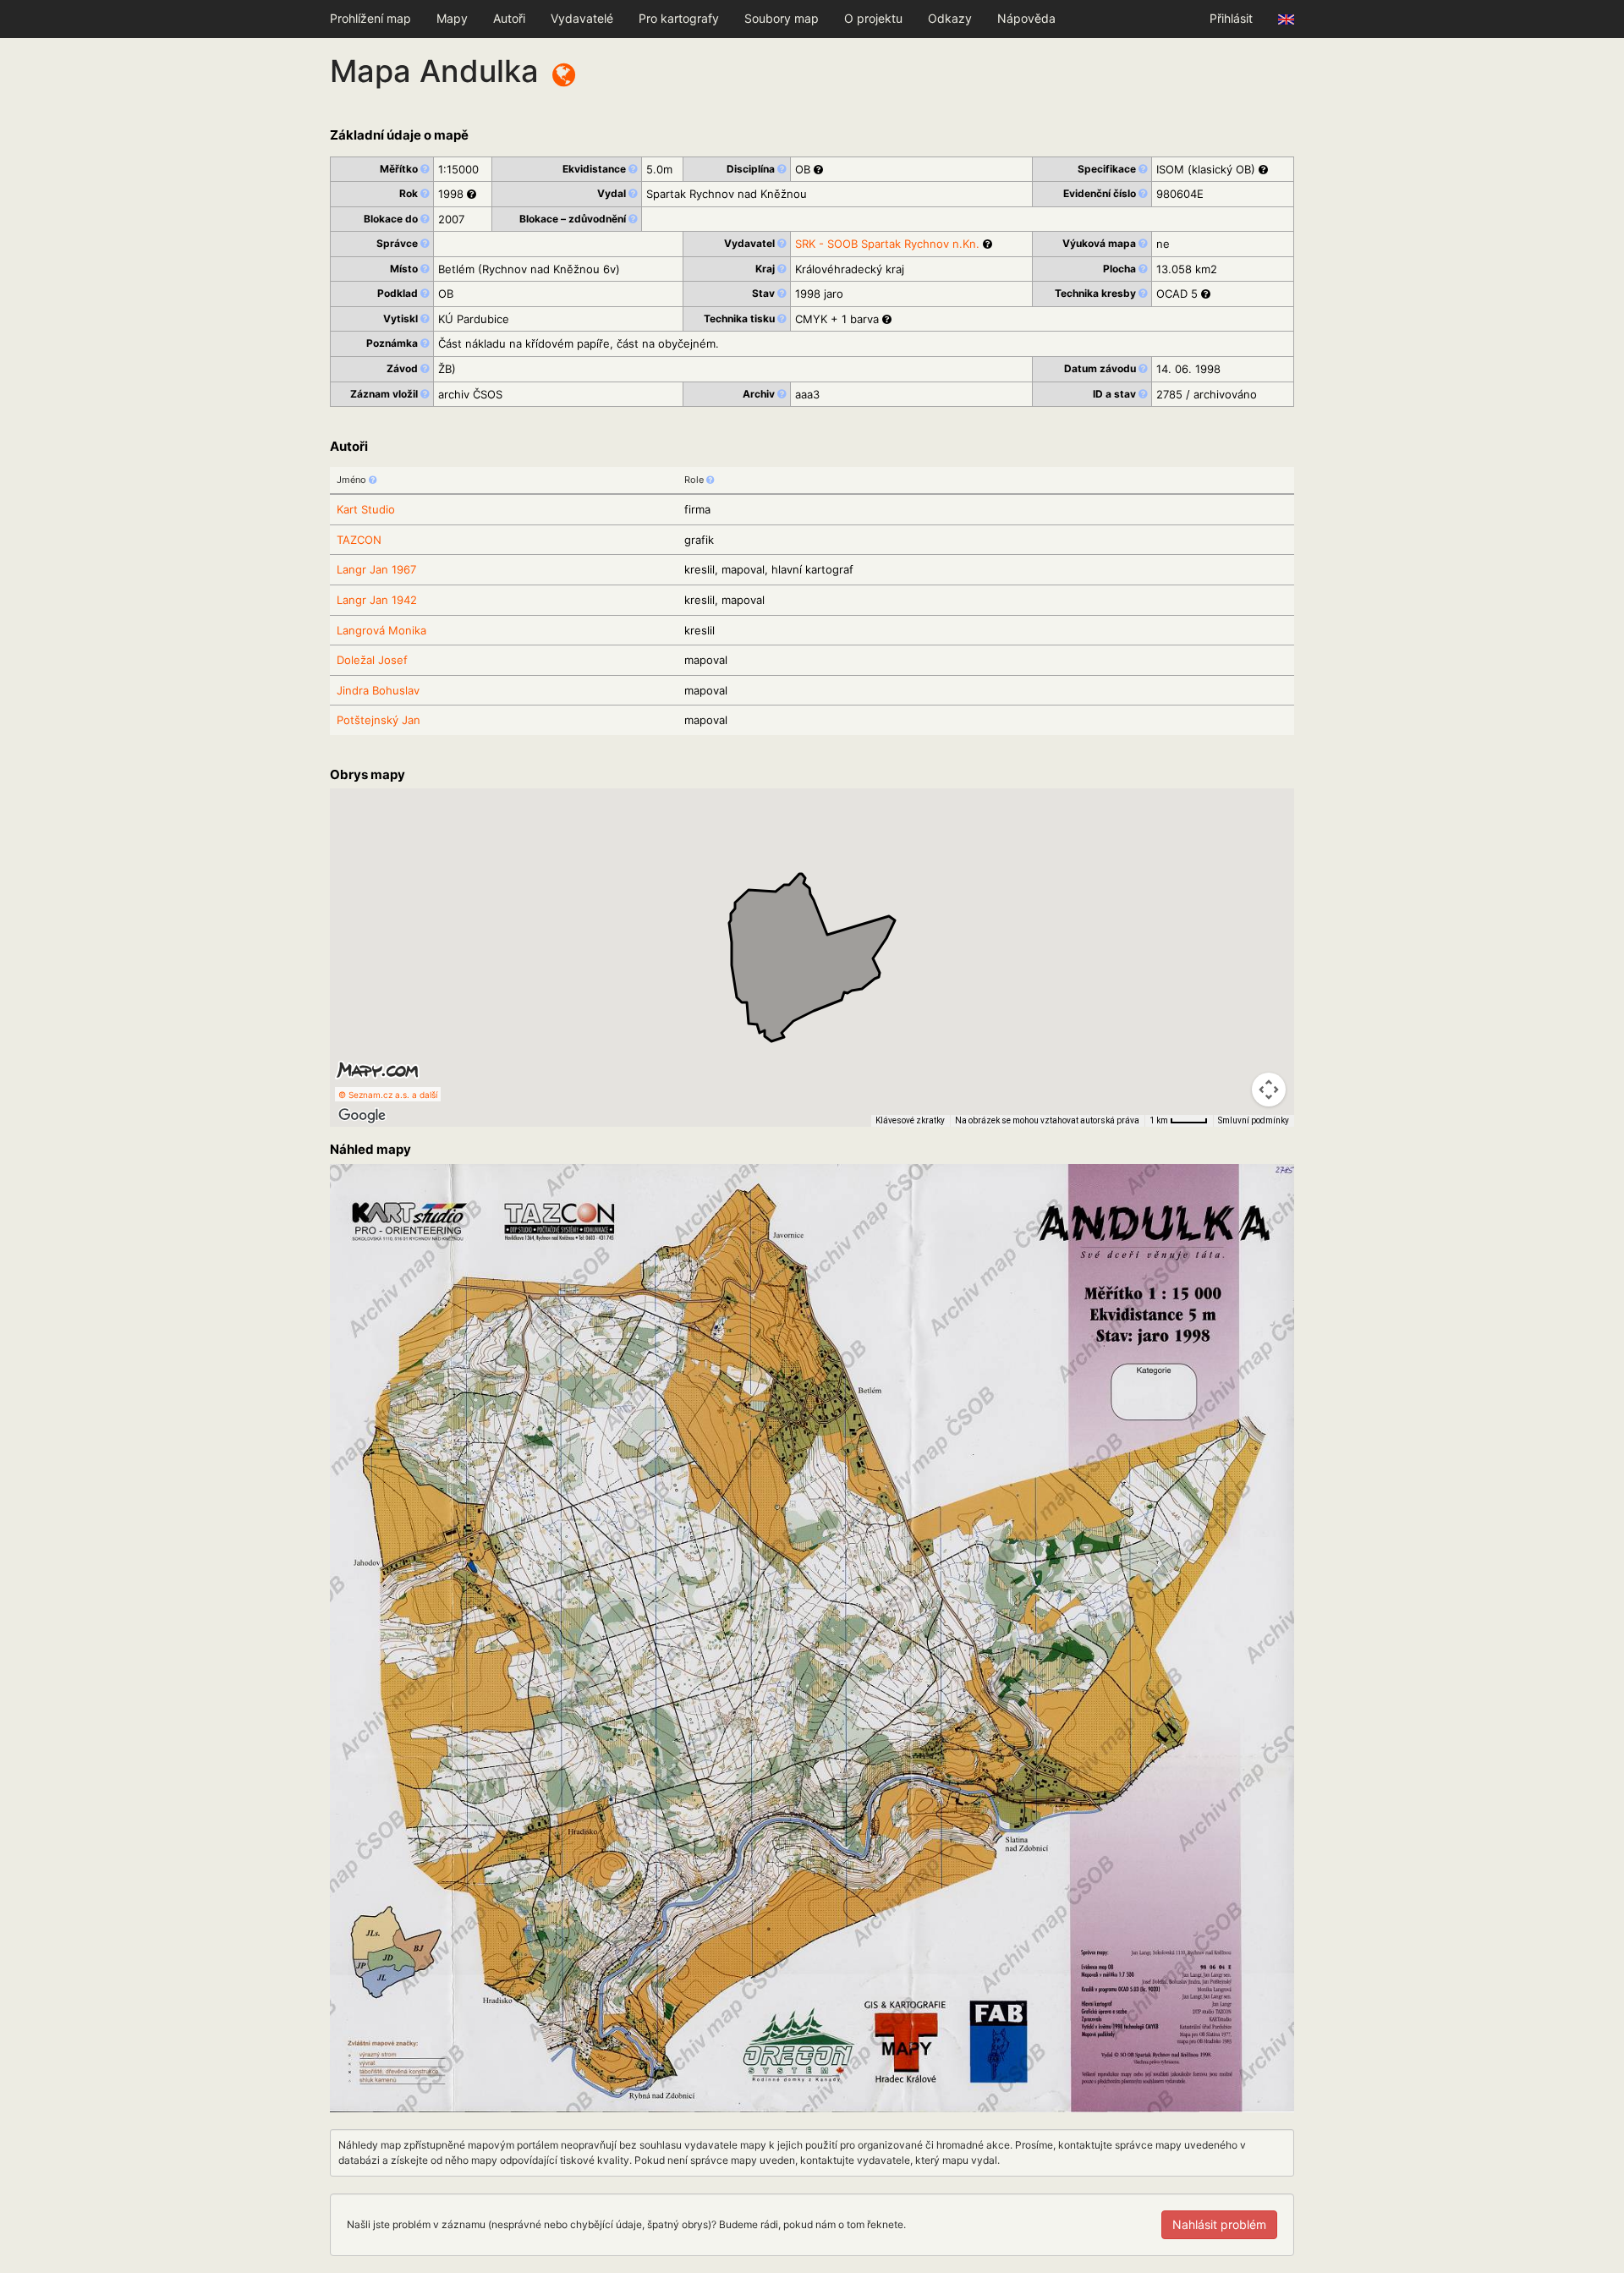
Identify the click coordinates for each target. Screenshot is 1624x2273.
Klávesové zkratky (910, 1120)
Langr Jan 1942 (377, 600)
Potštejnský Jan (379, 720)
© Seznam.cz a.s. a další (388, 1095)
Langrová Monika (381, 630)
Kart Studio (366, 509)
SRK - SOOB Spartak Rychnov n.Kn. (887, 244)
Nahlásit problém (1219, 2224)
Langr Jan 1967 (376, 569)
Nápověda (1026, 18)
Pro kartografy (679, 18)
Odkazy (950, 18)
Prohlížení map (370, 18)
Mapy (452, 18)
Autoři (509, 18)
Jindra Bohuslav (378, 690)
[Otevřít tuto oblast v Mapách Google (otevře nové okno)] (362, 1116)
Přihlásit (1231, 18)
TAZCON (359, 540)
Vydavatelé (582, 18)
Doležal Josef (372, 660)
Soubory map (782, 18)
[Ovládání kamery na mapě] (1269, 1090)
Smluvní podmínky (1254, 1120)
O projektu (873, 18)
